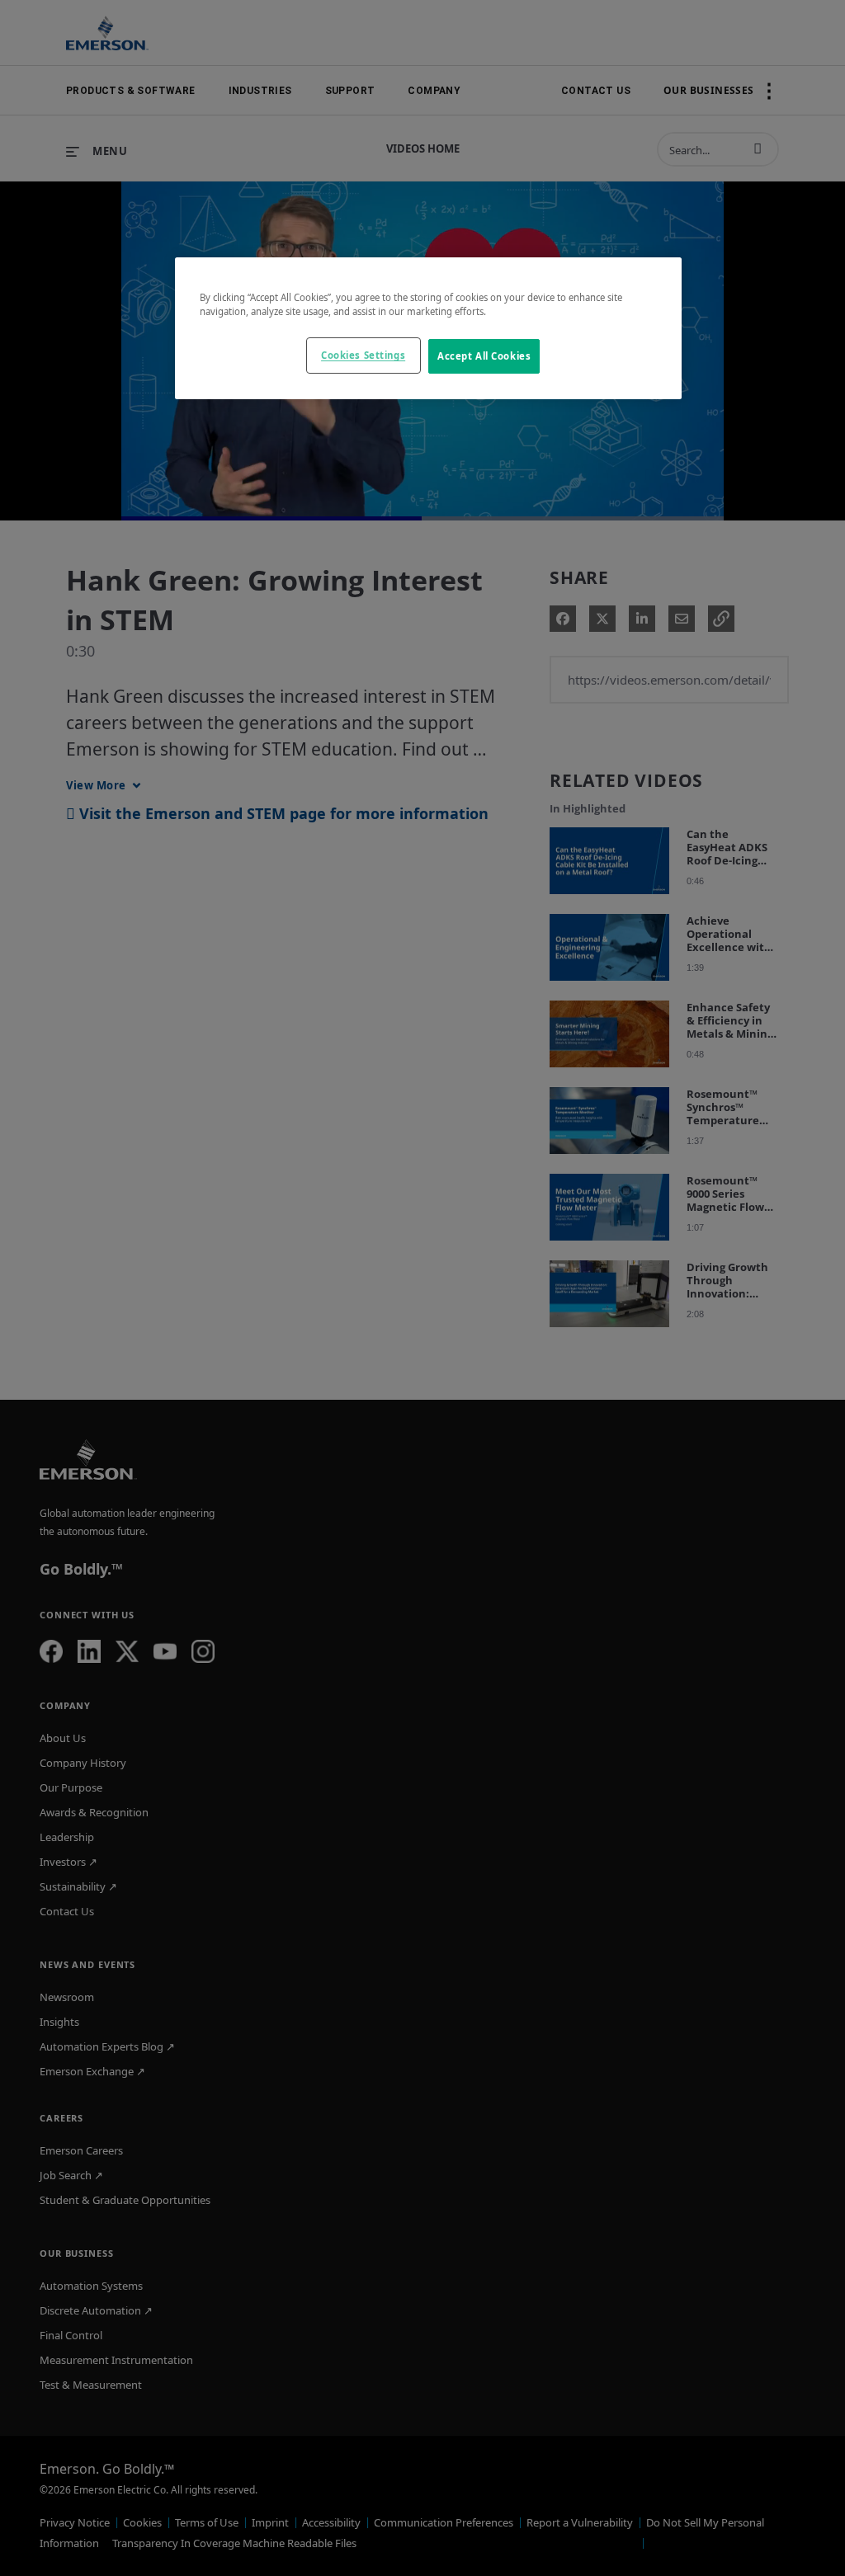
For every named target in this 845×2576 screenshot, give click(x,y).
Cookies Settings (363, 355)
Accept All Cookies (484, 356)
